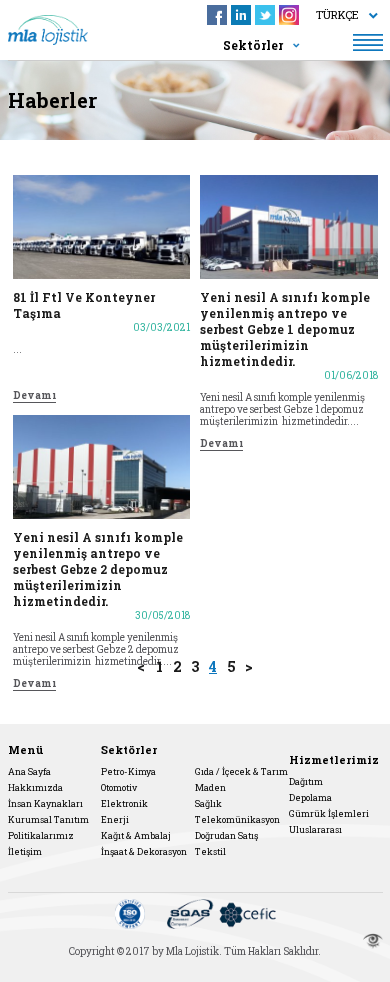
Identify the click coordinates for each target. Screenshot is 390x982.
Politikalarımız (41, 835)
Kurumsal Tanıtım (48, 819)
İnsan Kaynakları (45, 803)
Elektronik (124, 803)
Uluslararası (315, 829)
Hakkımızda (35, 787)
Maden (210, 787)
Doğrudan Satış (226, 835)
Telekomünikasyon (237, 819)
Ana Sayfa (29, 771)
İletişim (25, 851)
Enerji (115, 819)
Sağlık (208, 803)
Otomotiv (119, 787)
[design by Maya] (373, 941)
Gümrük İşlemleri (329, 813)
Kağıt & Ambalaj (136, 835)
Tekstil (210, 851)
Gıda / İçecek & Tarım (241, 771)
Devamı (34, 396)
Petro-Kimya (128, 771)
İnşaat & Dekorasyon (144, 851)
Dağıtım (306, 781)
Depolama (310, 797)
